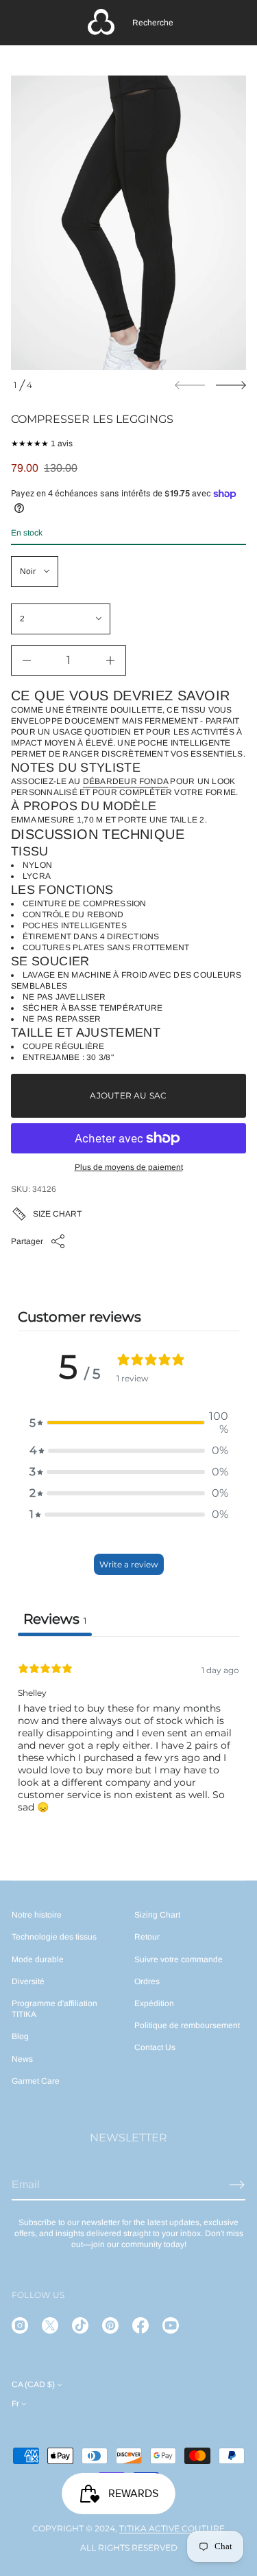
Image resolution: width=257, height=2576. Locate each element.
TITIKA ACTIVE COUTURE (172, 2528)
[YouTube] (171, 2325)
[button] (153, 23)
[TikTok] (80, 2325)
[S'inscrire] (237, 2185)
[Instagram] (20, 2325)
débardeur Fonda (126, 781)
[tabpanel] (128, 1742)
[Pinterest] (110, 2325)
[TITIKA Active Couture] (101, 23)
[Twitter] (50, 2325)
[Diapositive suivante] (231, 385)
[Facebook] (140, 2325)
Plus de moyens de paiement (129, 1167)
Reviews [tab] (55, 1619)
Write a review (129, 1564)
